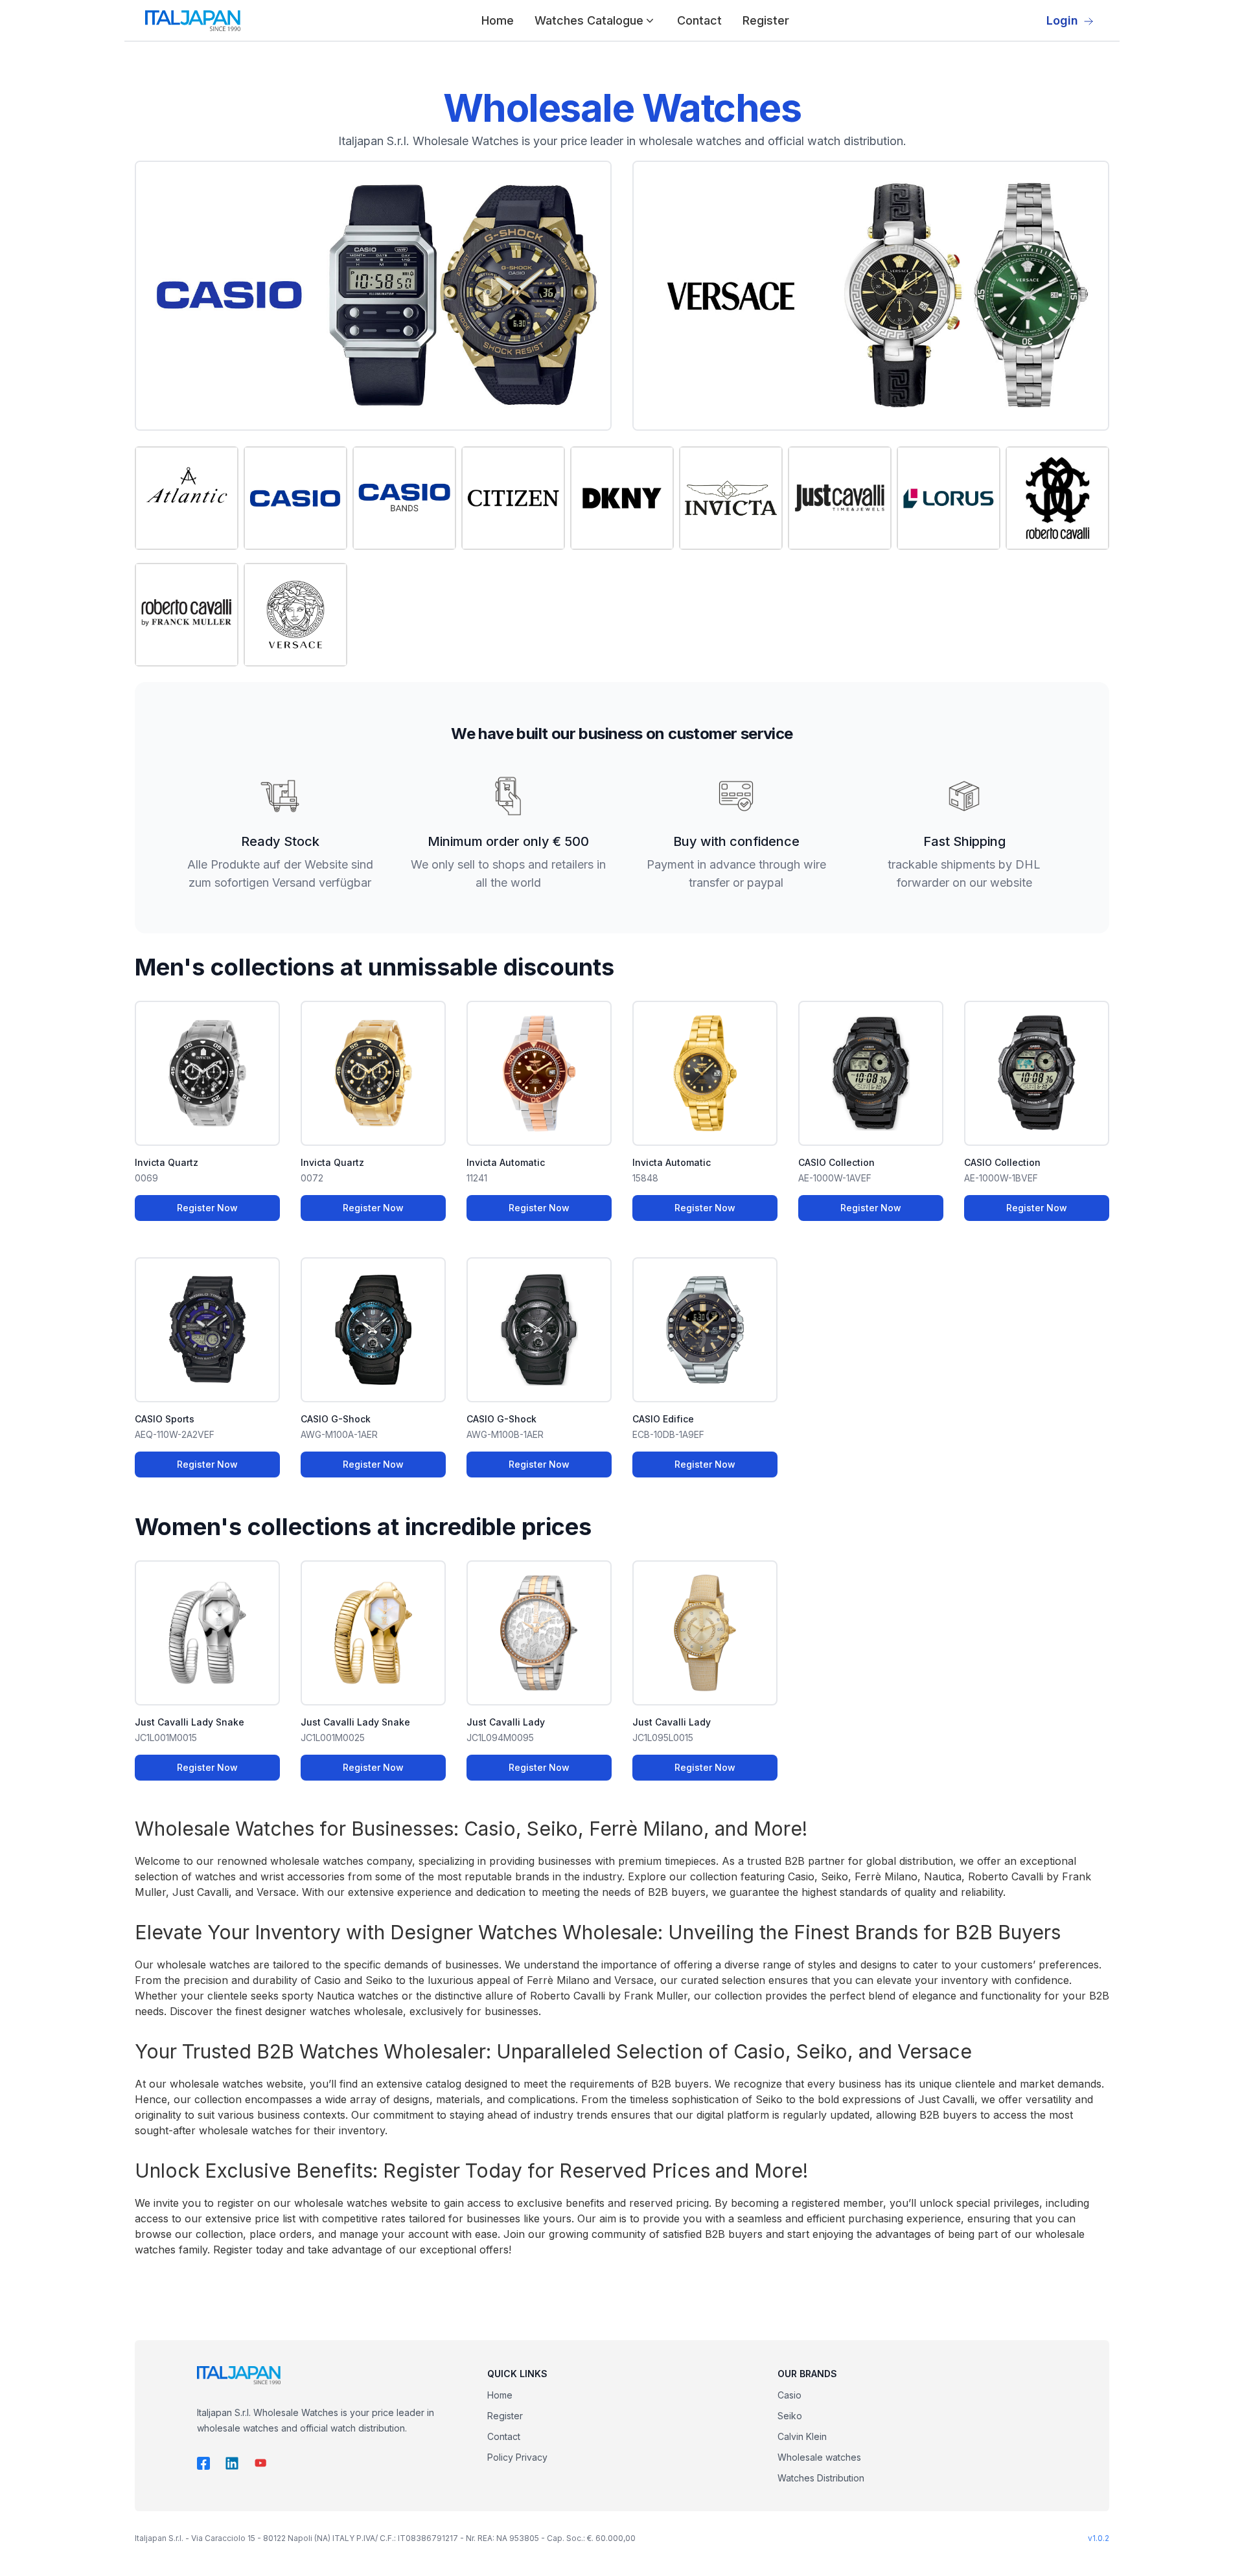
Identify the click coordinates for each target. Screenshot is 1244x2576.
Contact (699, 20)
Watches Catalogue (589, 20)
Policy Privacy (517, 2457)
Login (1062, 20)
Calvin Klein (802, 2436)
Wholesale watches (819, 2457)
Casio (789, 2395)
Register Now (207, 1208)
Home (498, 20)
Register (766, 20)
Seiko (790, 2416)
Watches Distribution (821, 2478)
